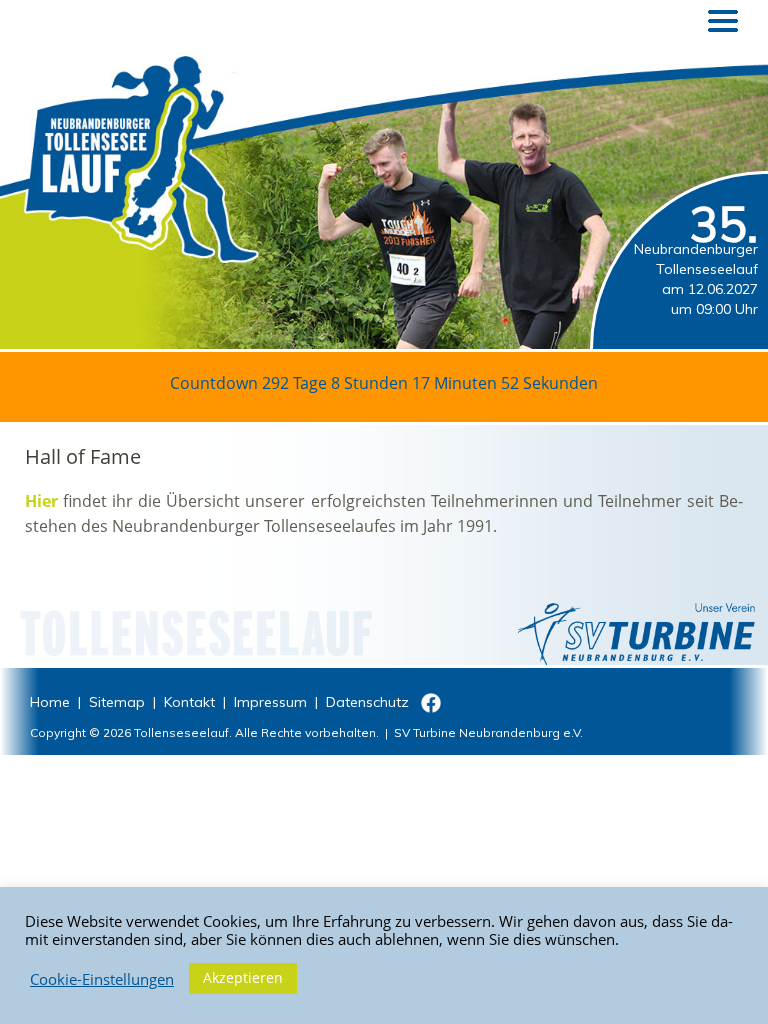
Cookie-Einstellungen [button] (102, 979)
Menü (723, 21)
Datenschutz (367, 702)
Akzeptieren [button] (243, 977)
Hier (41, 501)
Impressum (270, 702)
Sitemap (117, 702)
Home (50, 702)
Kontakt (189, 702)
